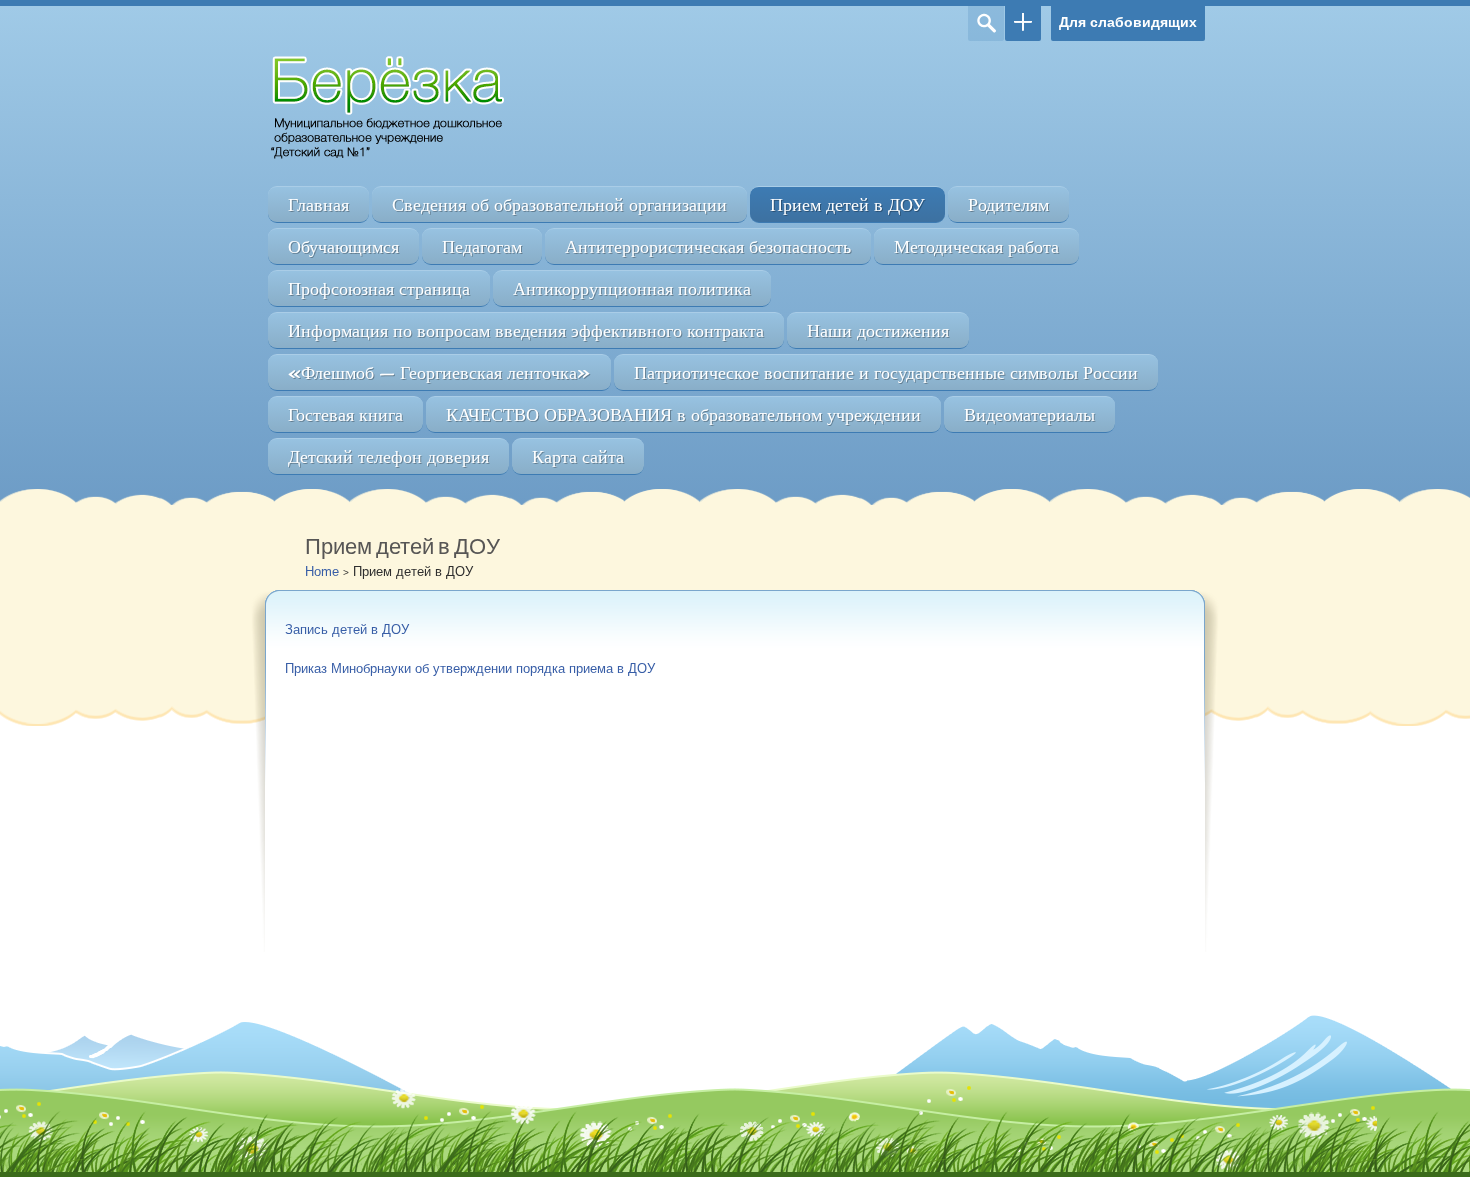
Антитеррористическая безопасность (708, 246)
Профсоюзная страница (379, 288)
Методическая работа (976, 246)
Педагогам (482, 246)
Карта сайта (578, 456)
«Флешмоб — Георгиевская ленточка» (439, 372)
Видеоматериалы (1029, 414)
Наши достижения (878, 330)
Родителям (1008, 204)
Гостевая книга (345, 414)
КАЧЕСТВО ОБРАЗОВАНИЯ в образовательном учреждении (683, 414)
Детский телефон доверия (388, 456)
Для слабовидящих (1128, 22)
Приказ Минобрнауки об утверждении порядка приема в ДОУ (470, 668)
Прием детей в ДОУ (847, 204)
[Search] (986, 23)
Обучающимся (343, 246)
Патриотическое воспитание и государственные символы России (886, 372)
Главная (318, 204)
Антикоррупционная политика (632, 288)
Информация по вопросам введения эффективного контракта (526, 330)
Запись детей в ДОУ (347, 629)
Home (322, 571)
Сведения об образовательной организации (559, 204)
